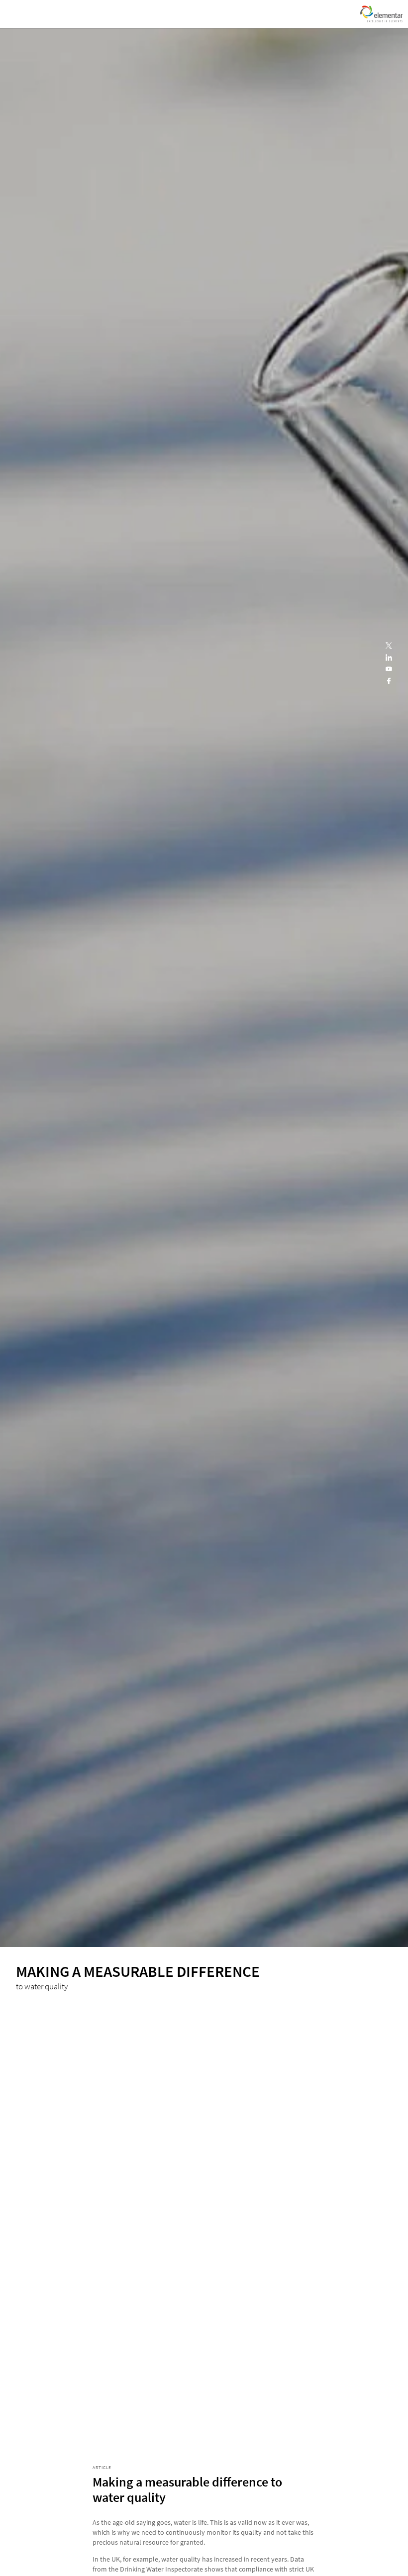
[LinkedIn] (389, 658)
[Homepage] (381, 14)
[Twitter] (389, 646)
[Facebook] (389, 681)
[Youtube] (389, 669)
